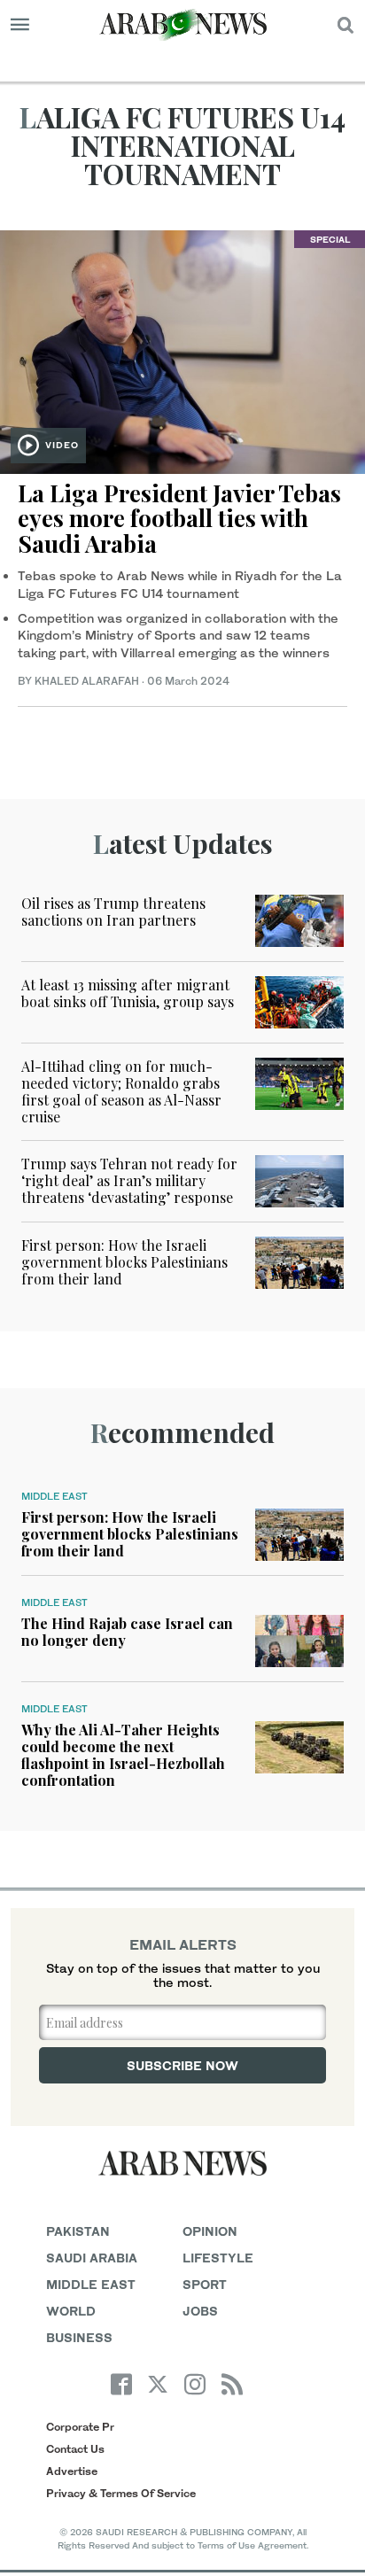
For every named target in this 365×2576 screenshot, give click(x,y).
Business (79, 2337)
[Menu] (20, 25)
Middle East (54, 1496)
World (71, 2311)
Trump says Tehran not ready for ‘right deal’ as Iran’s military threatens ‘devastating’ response (129, 1180)
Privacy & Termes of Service (121, 2493)
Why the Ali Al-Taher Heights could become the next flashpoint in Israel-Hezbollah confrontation (123, 1755)
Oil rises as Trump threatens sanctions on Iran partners (113, 912)
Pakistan (78, 2231)
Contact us (75, 2449)
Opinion (210, 2231)
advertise (72, 2471)
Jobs (200, 2311)
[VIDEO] (182, 349)
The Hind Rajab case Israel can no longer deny (127, 1632)
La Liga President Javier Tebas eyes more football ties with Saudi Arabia (179, 518)
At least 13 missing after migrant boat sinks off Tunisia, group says (128, 993)
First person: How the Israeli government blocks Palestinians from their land (124, 1262)
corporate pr (80, 2427)
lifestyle (218, 2258)
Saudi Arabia (92, 2258)
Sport (205, 2284)
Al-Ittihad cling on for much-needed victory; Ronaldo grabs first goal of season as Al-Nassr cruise (121, 1092)
